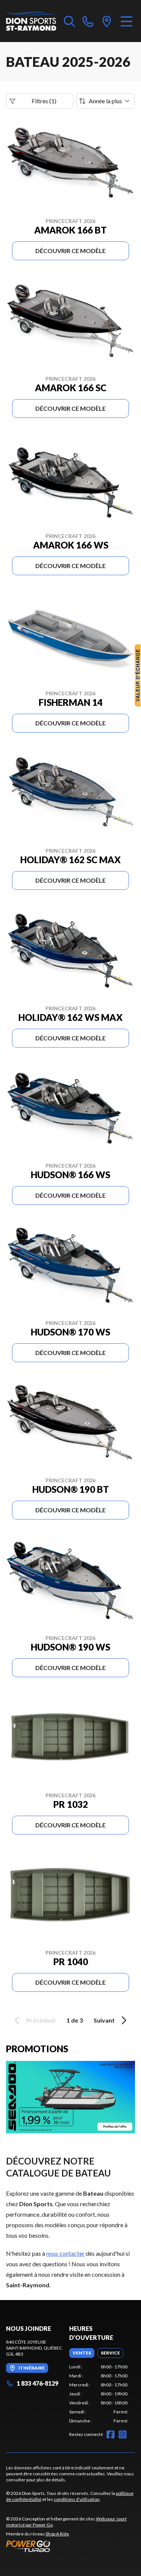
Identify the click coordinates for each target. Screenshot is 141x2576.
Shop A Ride (57, 2534)
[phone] (88, 21)
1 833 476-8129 (37, 2383)
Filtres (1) (44, 101)
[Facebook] (111, 2434)
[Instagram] (123, 2434)
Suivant (104, 2020)
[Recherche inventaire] (70, 21)
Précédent (41, 2020)
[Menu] (127, 21)
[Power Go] (70, 2546)
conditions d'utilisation (77, 2499)
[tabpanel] (99, 2394)
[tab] (82, 2353)
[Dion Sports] (31, 21)
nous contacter (65, 2253)
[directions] (107, 21)
